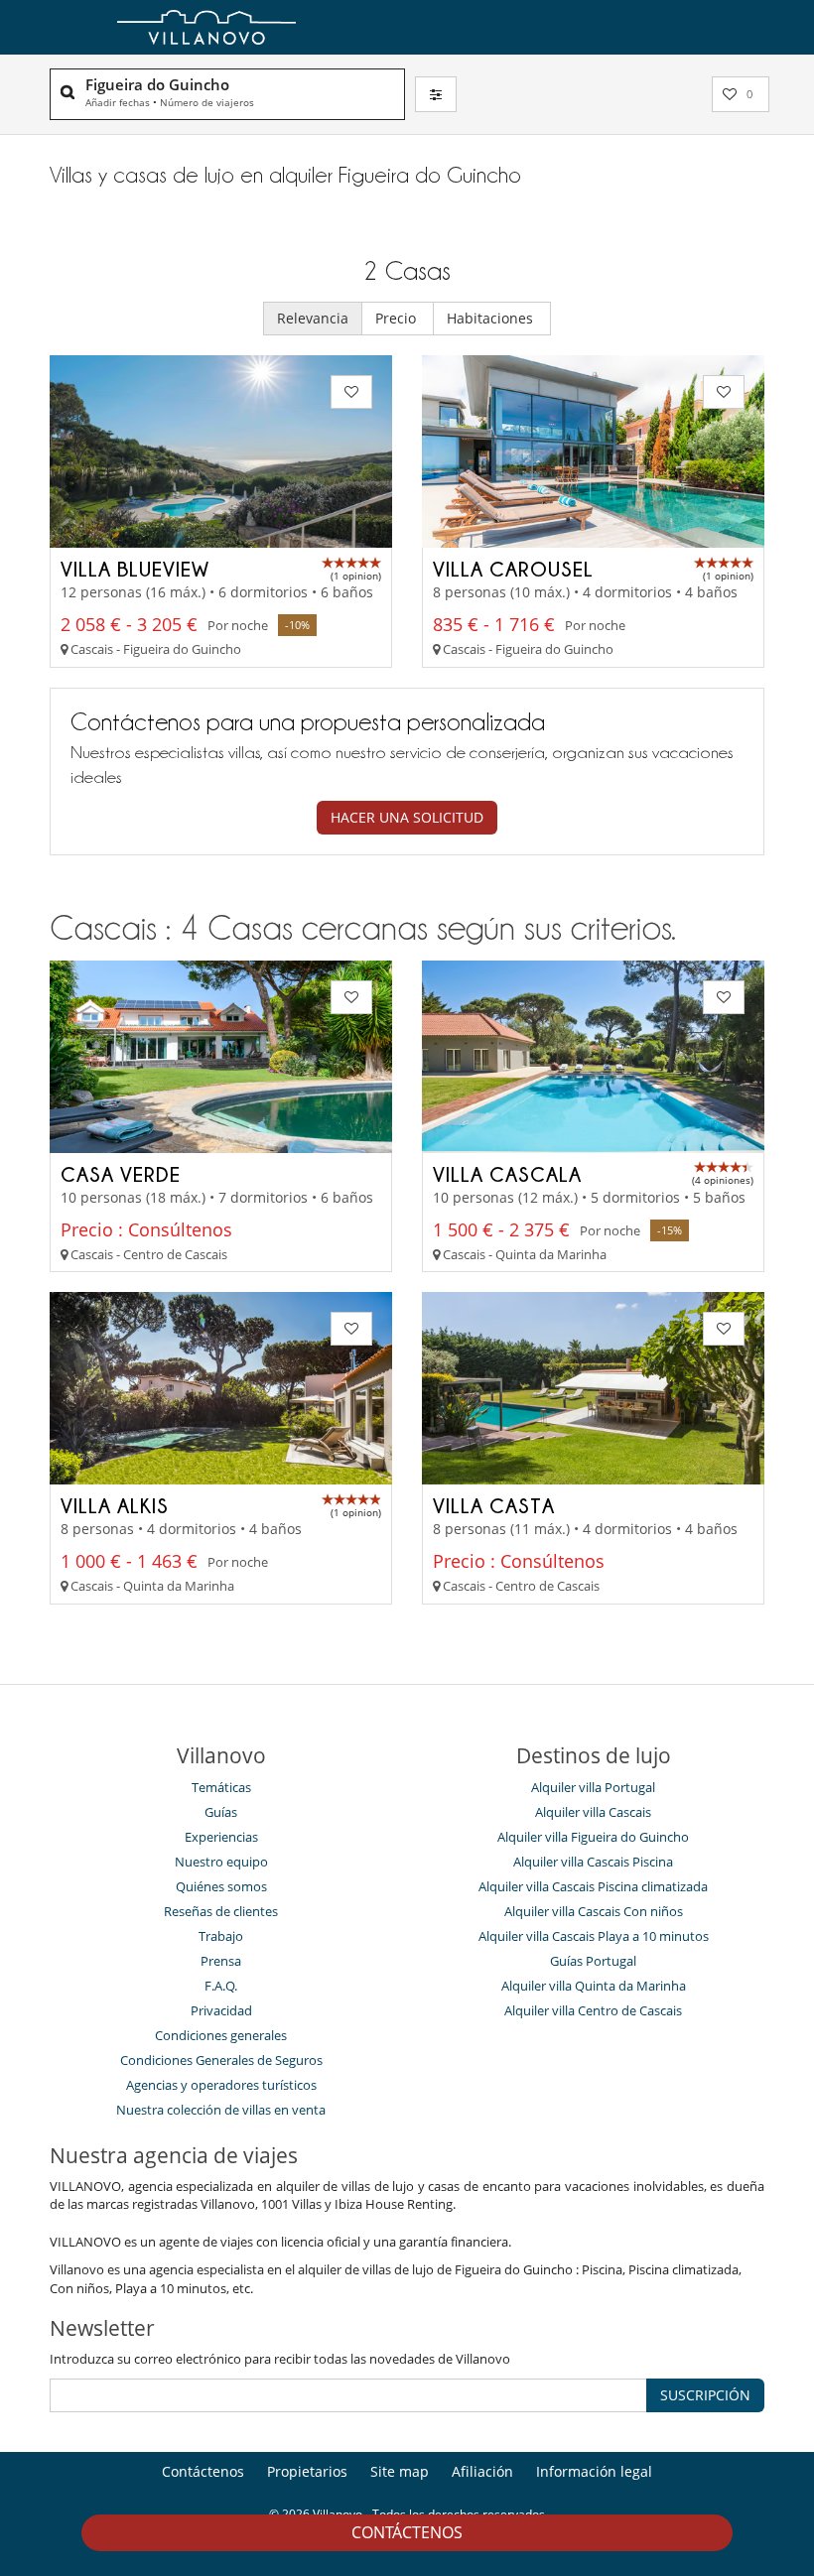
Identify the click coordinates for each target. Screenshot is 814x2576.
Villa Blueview (135, 569)
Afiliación (482, 2471)
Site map (400, 2471)
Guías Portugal (593, 1961)
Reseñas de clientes (221, 1911)
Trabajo (221, 1936)
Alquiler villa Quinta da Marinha (594, 1986)
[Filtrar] (436, 94)
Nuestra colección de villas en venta (221, 2110)
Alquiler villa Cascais (593, 1812)
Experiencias (221, 1837)
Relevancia (313, 318)
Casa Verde (121, 1174)
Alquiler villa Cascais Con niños (594, 1911)
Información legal (594, 2471)
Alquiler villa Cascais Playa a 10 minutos (594, 1936)
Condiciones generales (221, 2035)
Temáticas (221, 1787)
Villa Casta (494, 1505)
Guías (221, 1812)
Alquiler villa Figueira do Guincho (593, 1837)
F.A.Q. (221, 1986)
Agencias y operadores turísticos (221, 2085)
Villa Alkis (115, 1505)
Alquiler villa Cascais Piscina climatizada (593, 1886)
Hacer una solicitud (407, 817)
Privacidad (221, 2010)
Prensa (221, 1961)
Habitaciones (492, 318)
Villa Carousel (513, 569)
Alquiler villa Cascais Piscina (593, 1862)
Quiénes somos (221, 1886)
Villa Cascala (507, 1174)
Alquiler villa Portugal (593, 1787)
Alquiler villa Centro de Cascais (593, 2010)
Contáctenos (407, 2532)
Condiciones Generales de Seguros (221, 2060)
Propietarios (307, 2471)
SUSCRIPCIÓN (705, 2395)
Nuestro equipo (221, 1862)
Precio (398, 318)
